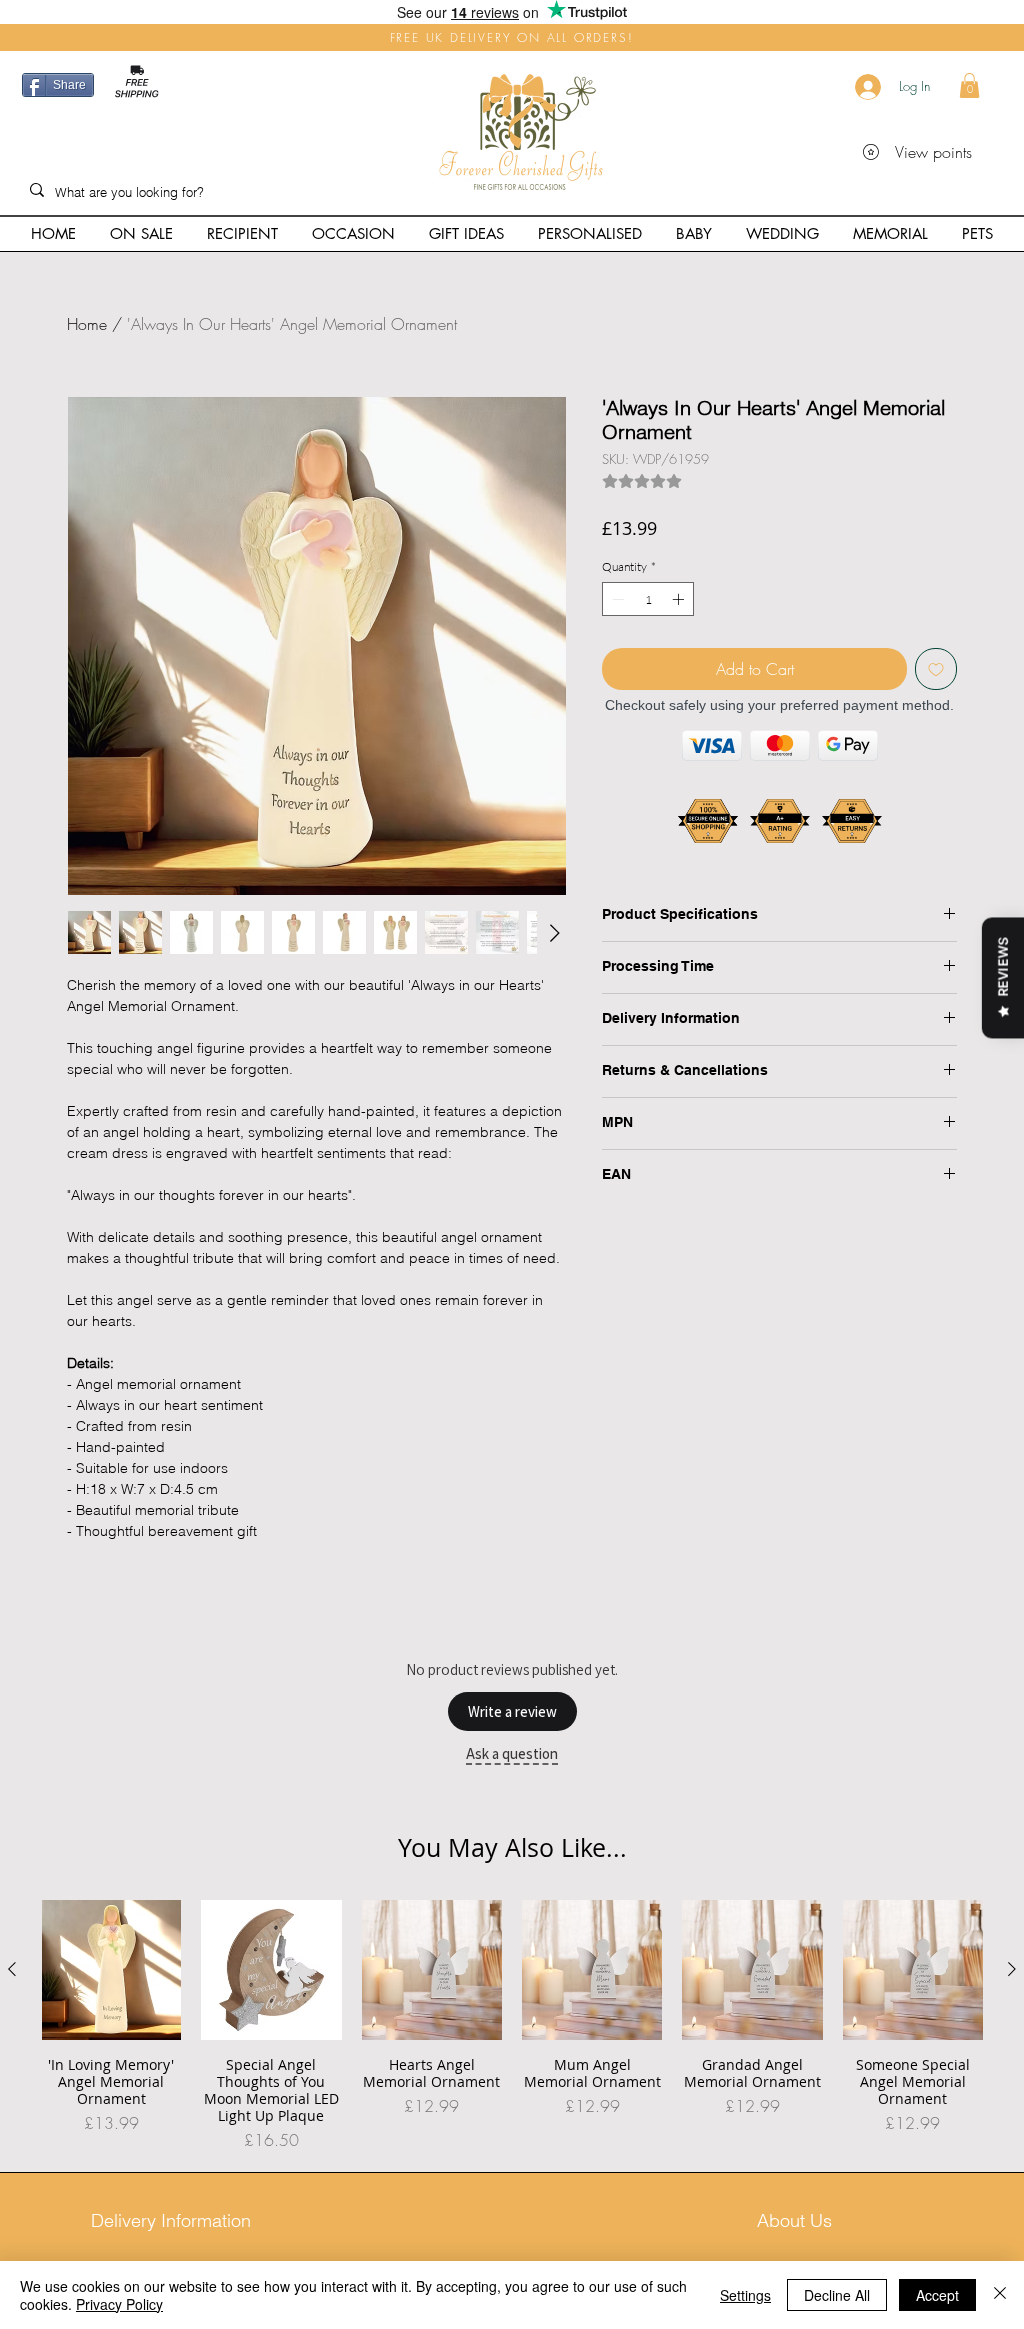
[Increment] (680, 599)
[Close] (1000, 2295)
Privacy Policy (119, 2304)
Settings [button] (745, 2295)
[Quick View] (111, 1970)
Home (87, 324)
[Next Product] (1012, 1969)
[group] (512, 2026)
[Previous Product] (12, 1969)
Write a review (512, 1711)
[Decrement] (616, 599)
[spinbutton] (648, 599)
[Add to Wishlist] (936, 669)
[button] (969, 85)
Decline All (837, 2295)
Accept (937, 2295)
